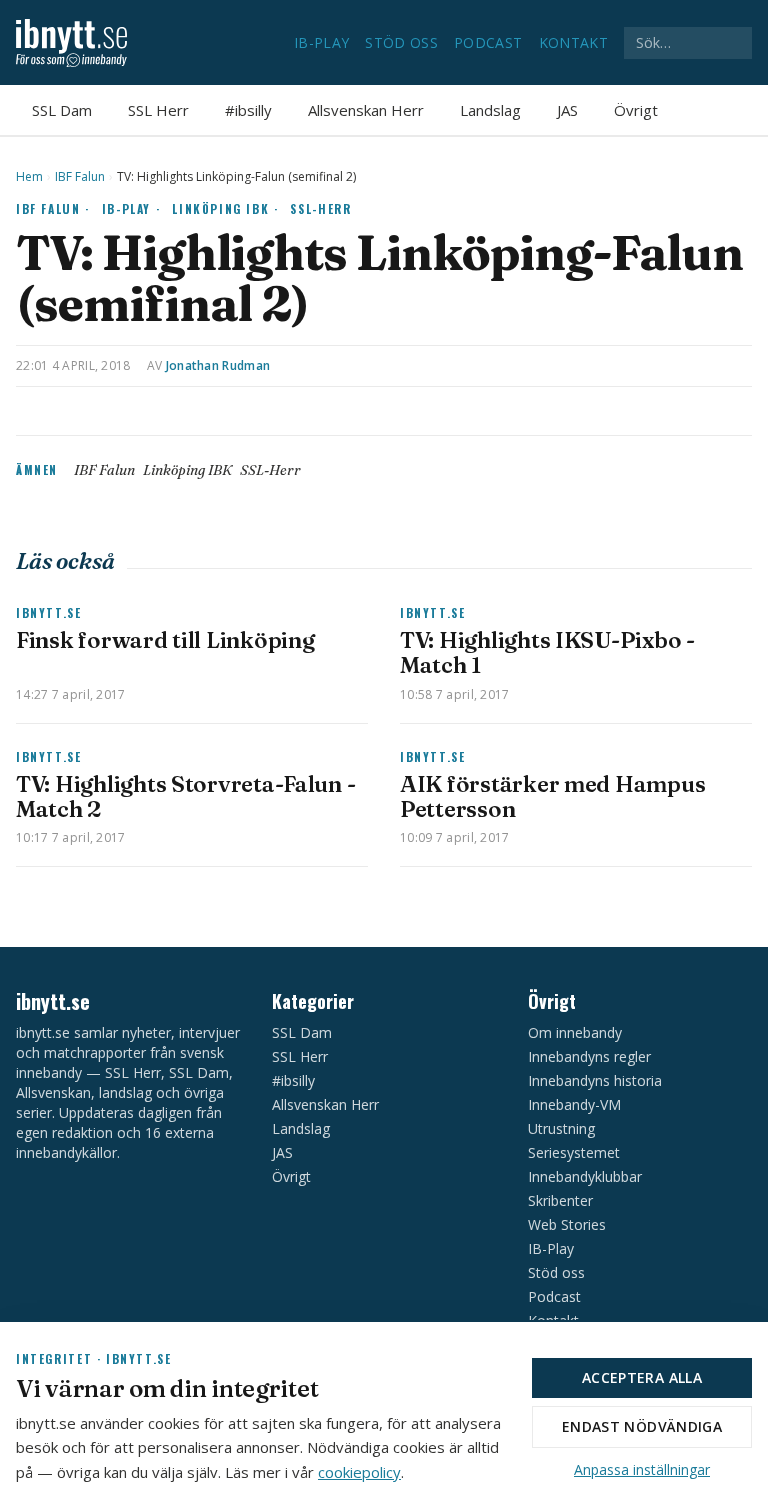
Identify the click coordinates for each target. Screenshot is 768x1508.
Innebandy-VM (574, 1104)
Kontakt (573, 42)
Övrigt (636, 110)
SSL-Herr (320, 208)
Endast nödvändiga (642, 1426)
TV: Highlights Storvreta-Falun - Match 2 (185, 796)
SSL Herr (158, 110)
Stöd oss (401, 42)
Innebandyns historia (595, 1080)
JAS (567, 110)
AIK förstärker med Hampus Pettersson (552, 796)
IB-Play (321, 42)
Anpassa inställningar (642, 1469)
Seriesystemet (574, 1152)
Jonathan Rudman (218, 365)
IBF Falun (80, 177)
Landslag (490, 110)
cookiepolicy (359, 1472)
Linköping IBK (187, 470)
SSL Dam (62, 110)
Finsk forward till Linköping (165, 640)
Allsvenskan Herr (366, 110)
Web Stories (567, 1224)
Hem (29, 177)
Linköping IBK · (225, 208)
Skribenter (560, 1200)
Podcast (488, 42)
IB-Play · (131, 208)
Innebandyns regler (589, 1056)
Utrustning (561, 1128)
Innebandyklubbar (585, 1176)
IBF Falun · (53, 208)
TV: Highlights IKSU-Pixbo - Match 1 (547, 652)
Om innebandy (575, 1032)
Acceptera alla (642, 1377)
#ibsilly (248, 110)
